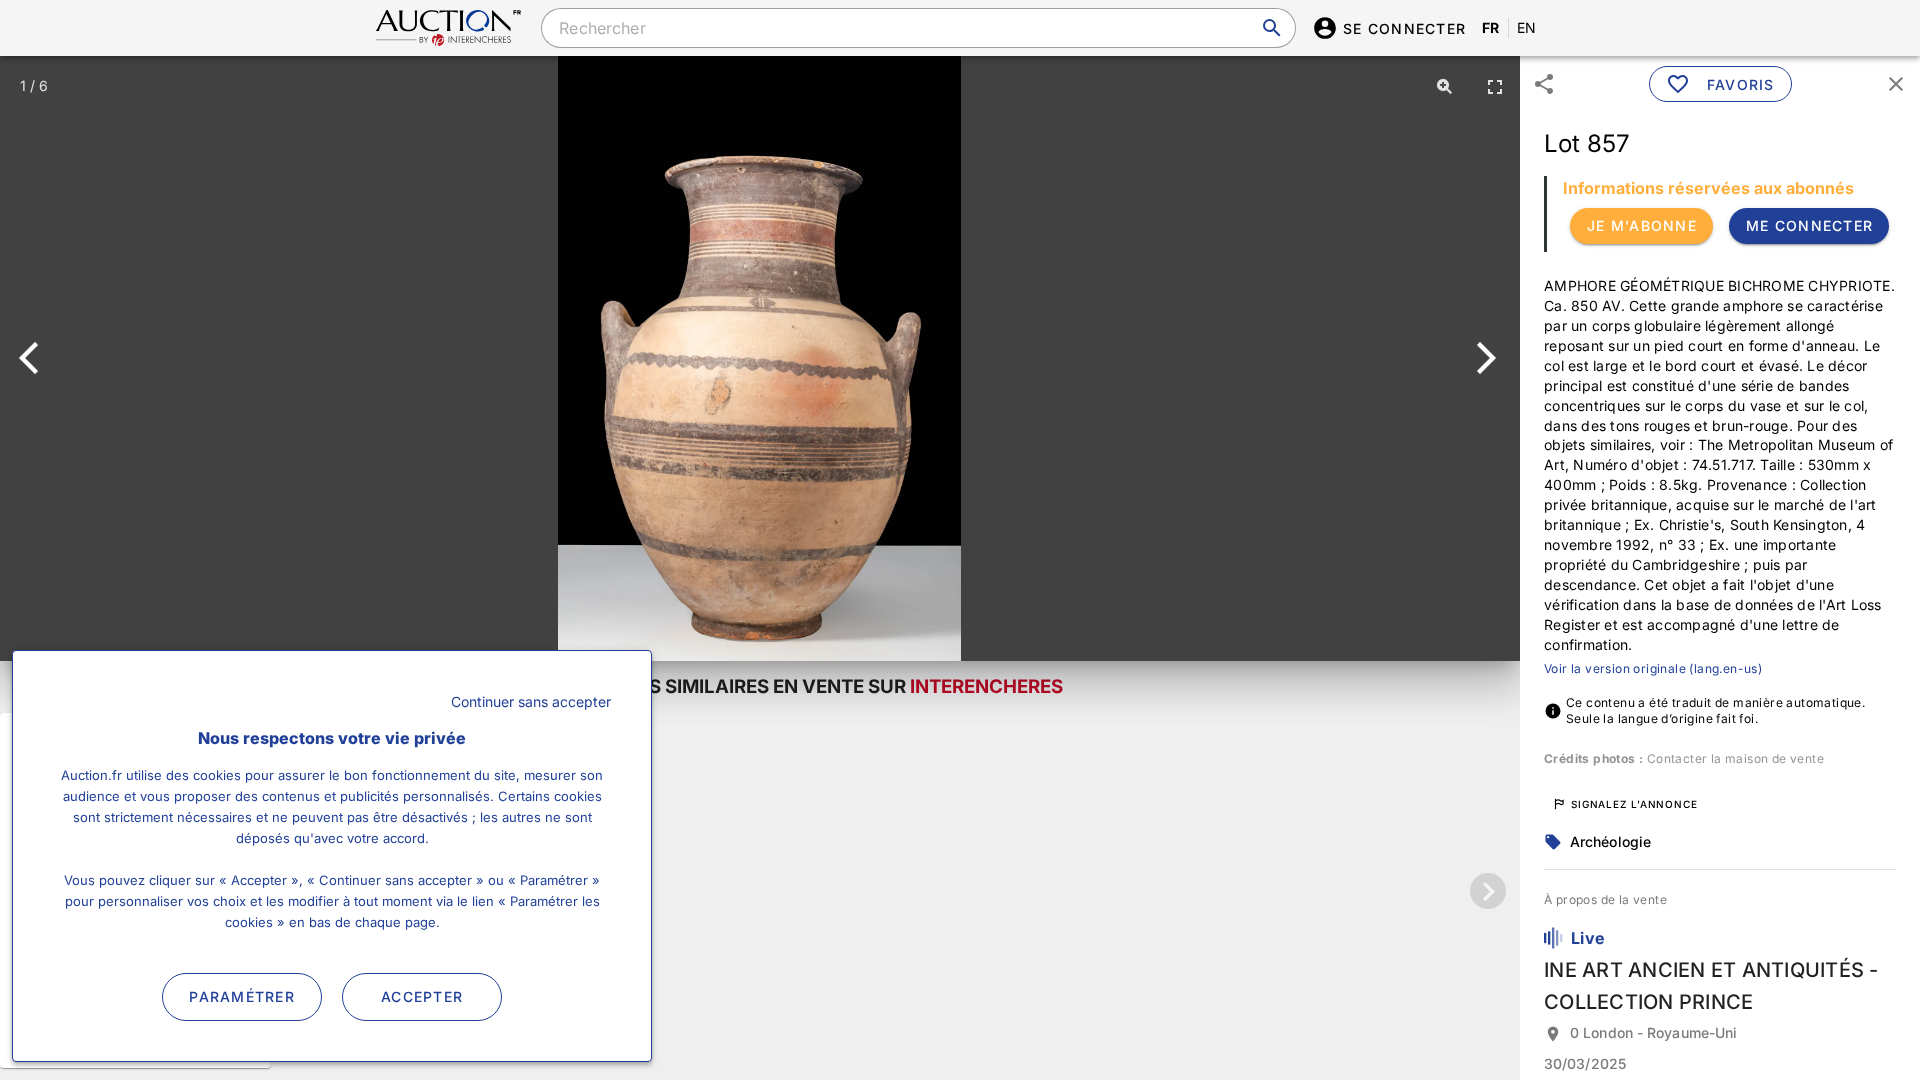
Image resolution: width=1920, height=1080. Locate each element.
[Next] (1482, 358)
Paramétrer (242, 996)
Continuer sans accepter (531, 701)
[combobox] (918, 28)
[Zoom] (1445, 86)
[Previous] (37, 358)
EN (1527, 27)
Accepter (422, 996)
